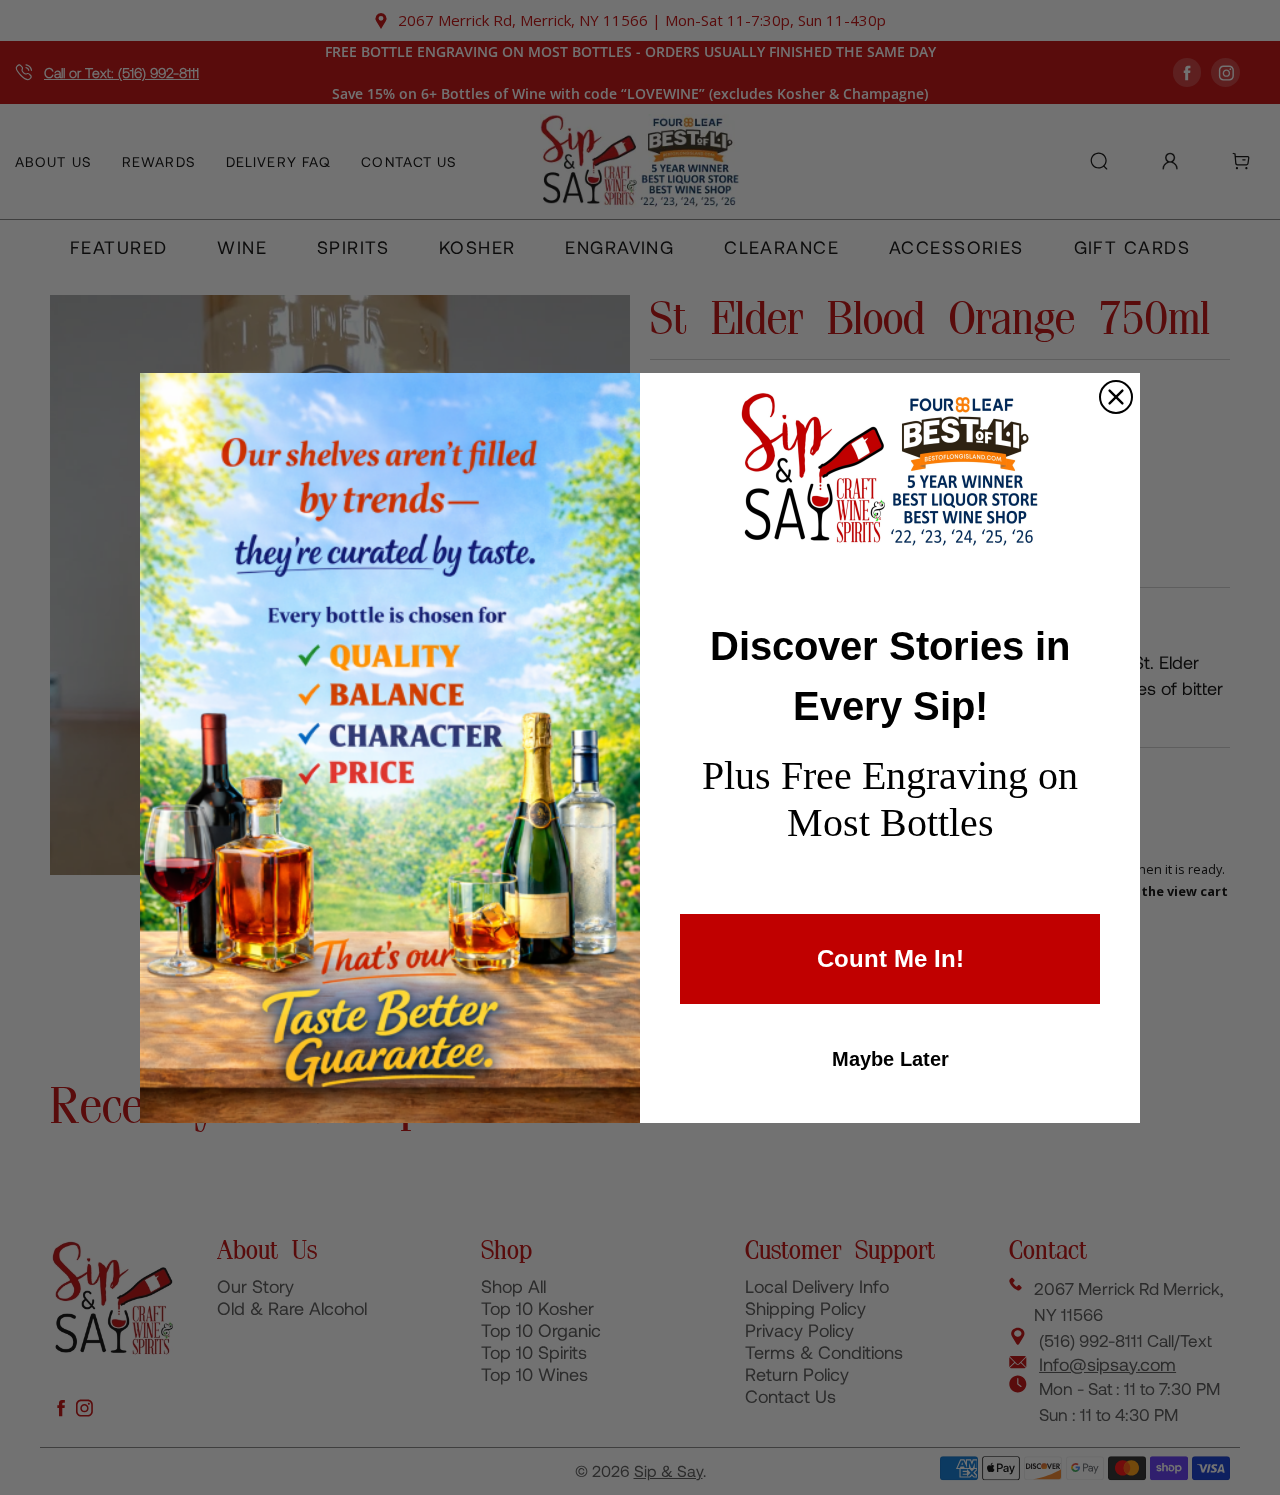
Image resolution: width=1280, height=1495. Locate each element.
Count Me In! (890, 958)
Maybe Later (890, 1059)
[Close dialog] (1116, 397)
